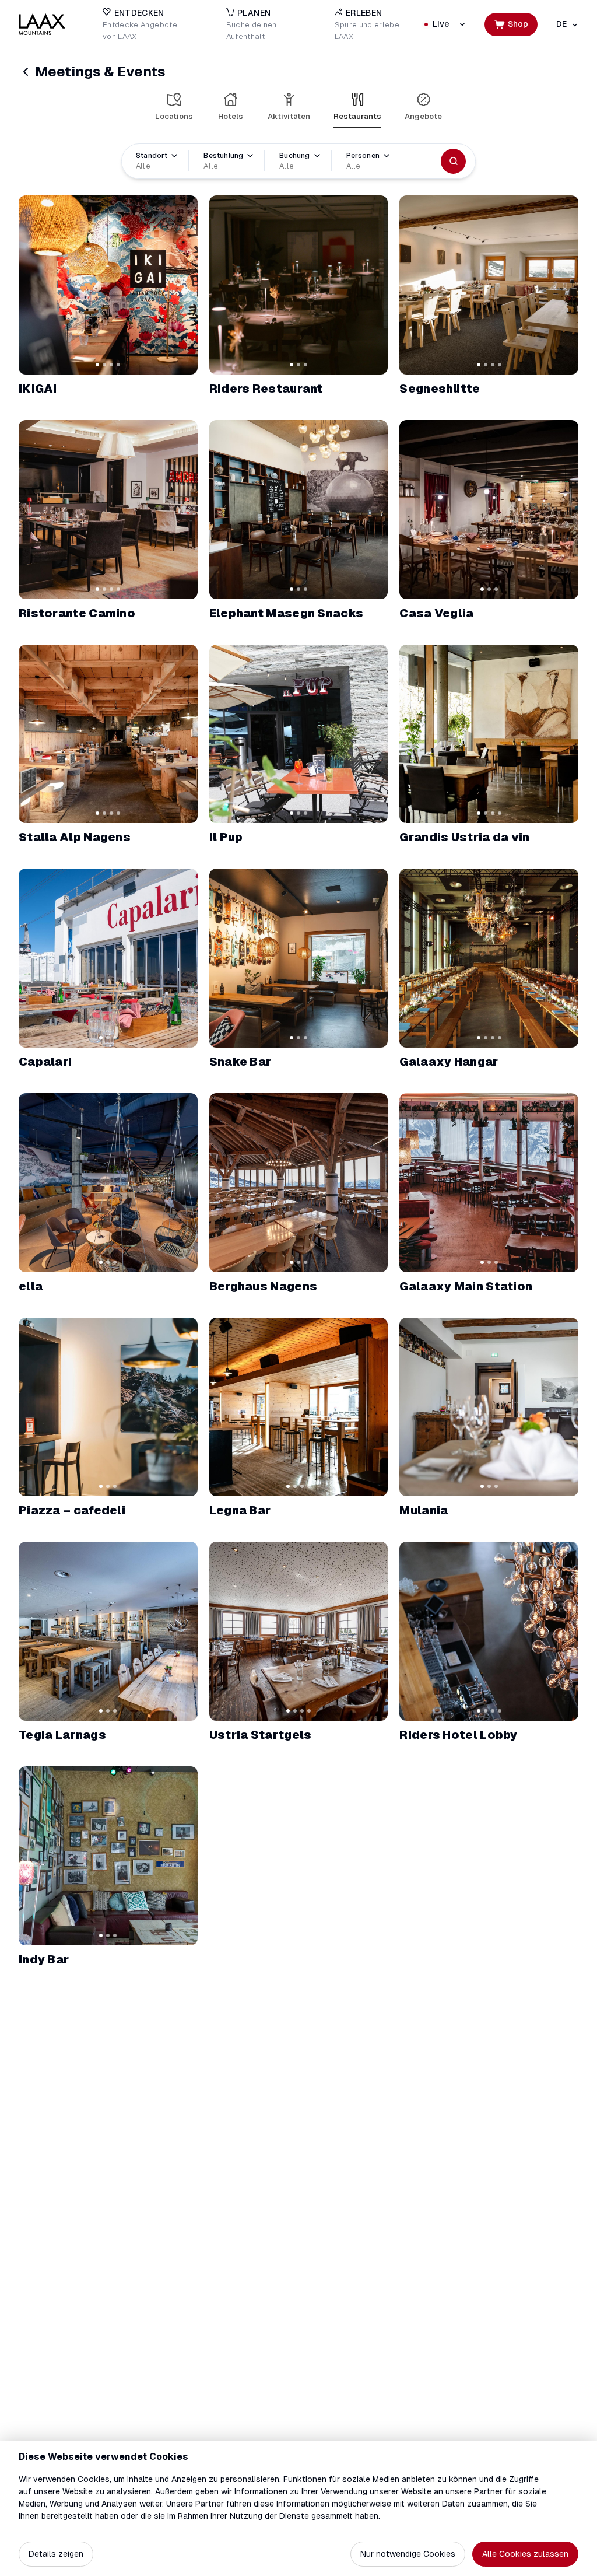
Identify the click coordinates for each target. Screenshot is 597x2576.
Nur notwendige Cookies (408, 2554)
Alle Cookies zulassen (525, 2554)
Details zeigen (56, 2554)
